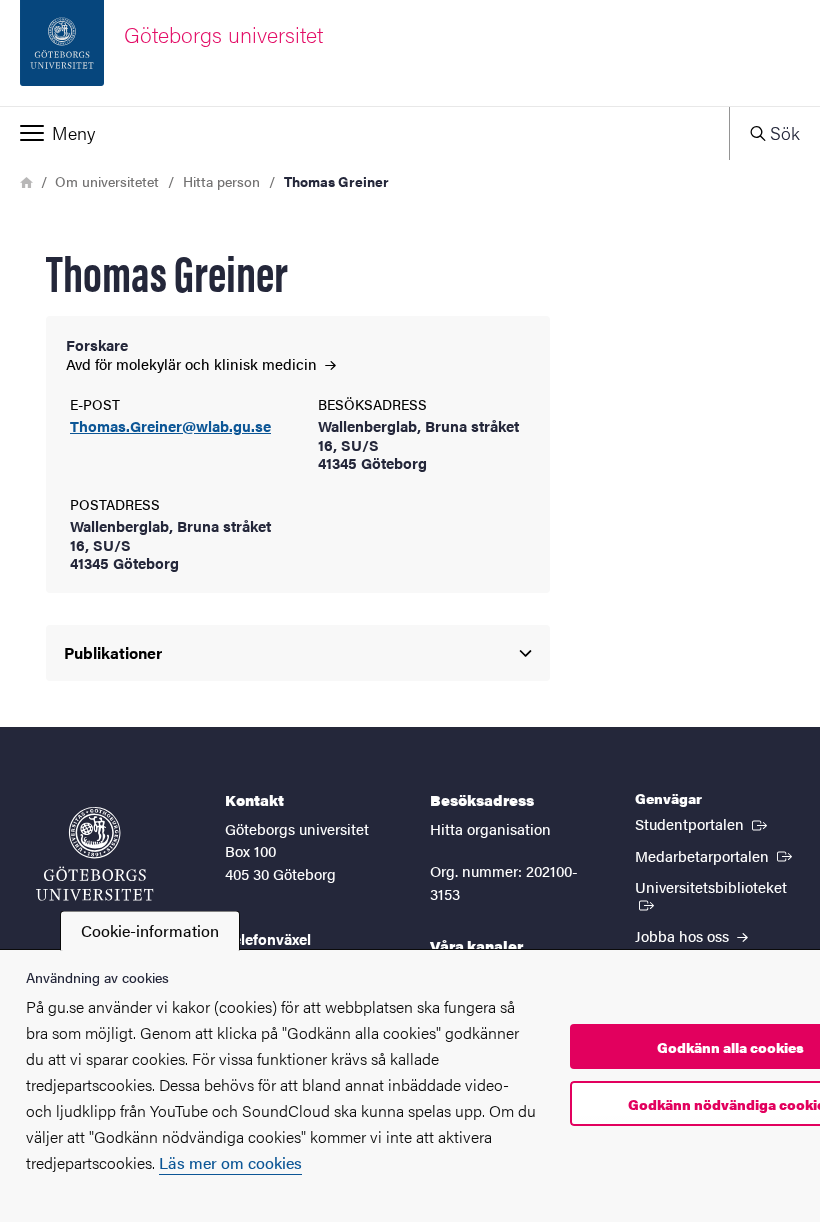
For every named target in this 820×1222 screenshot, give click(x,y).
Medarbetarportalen (715, 855)
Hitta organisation (490, 828)
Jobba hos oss (684, 935)
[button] (364, 133)
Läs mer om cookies (230, 1162)
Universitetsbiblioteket (717, 886)
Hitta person (221, 181)
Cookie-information (150, 930)
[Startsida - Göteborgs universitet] (95, 854)
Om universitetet (107, 181)
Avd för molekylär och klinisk (193, 363)
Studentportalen (703, 823)
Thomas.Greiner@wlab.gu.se (170, 426)
